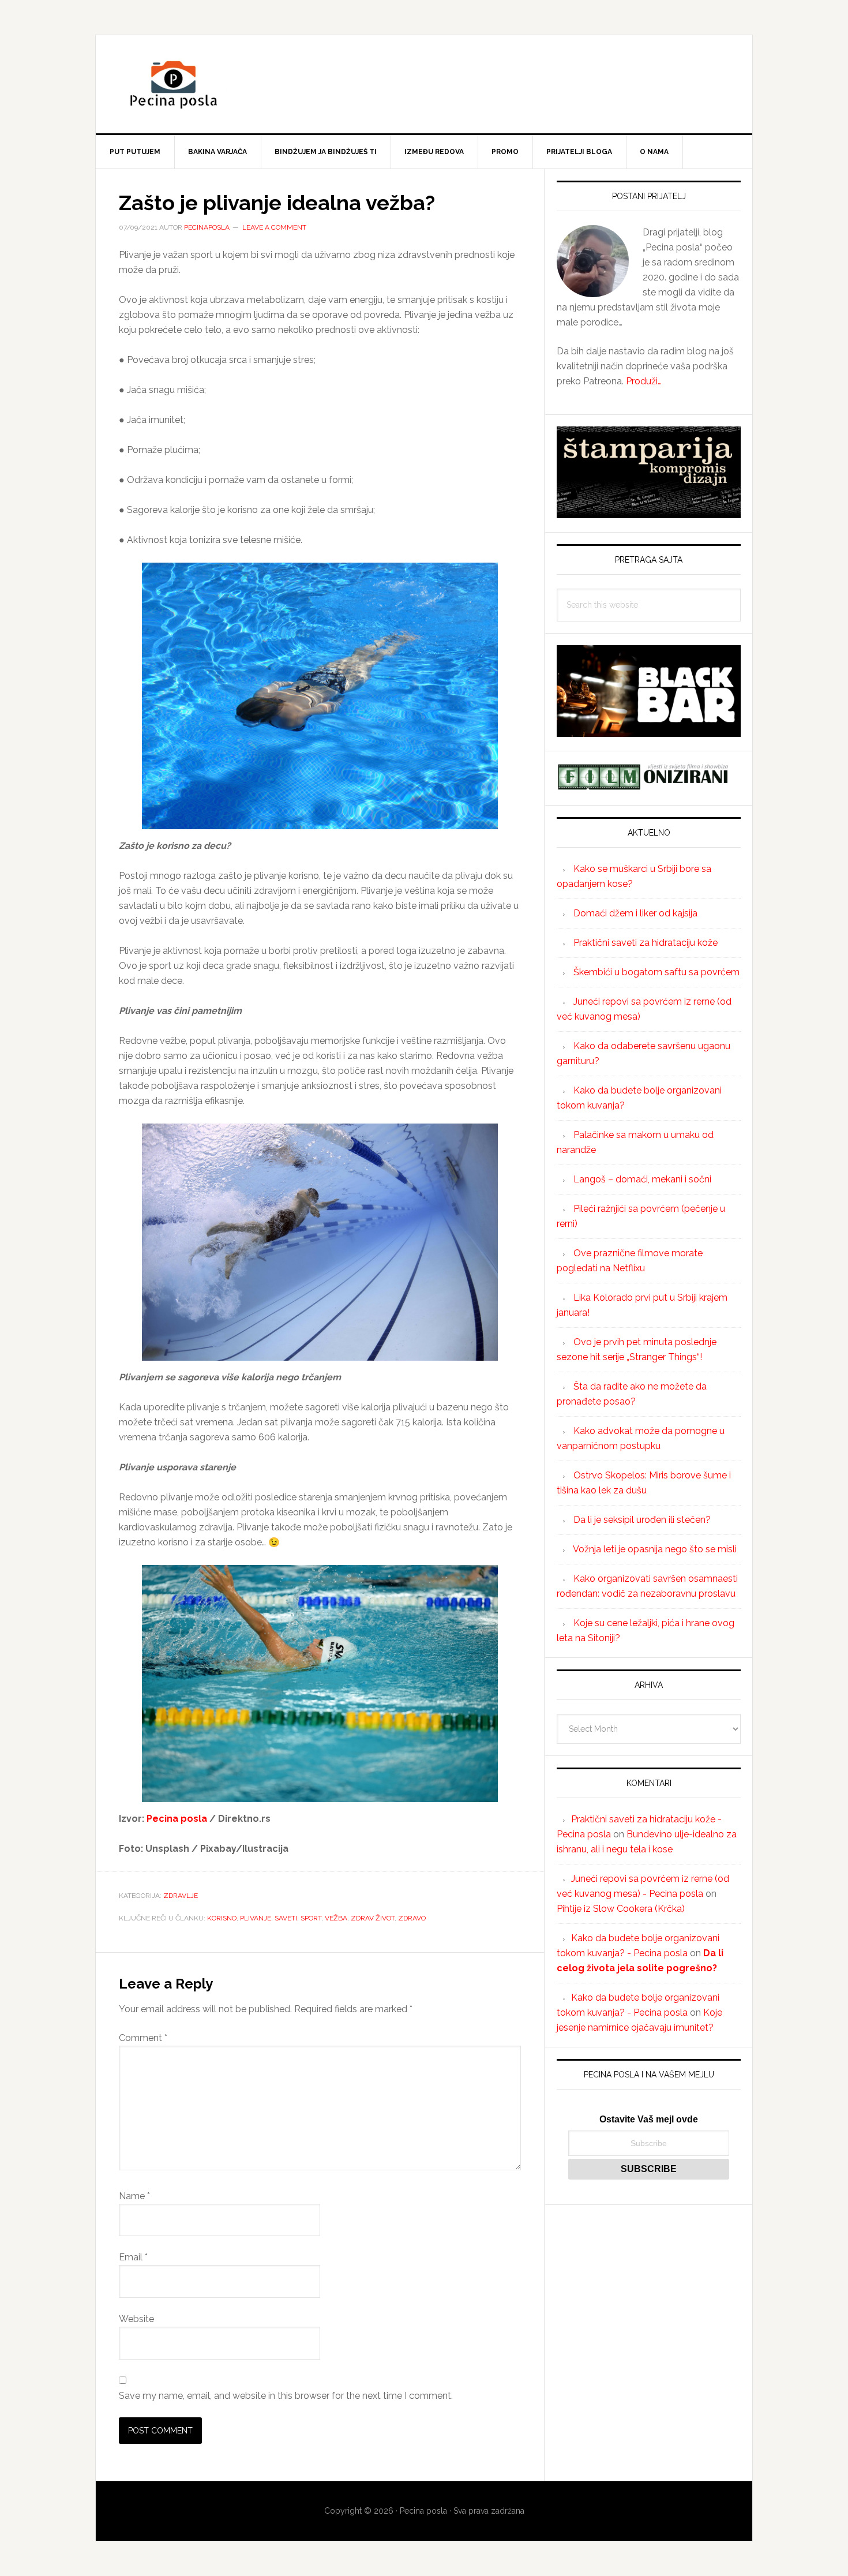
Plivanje (256, 1918)
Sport (311, 1918)
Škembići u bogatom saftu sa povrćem (656, 972)
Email (133, 2257)
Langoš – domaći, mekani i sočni (642, 1179)
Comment (143, 2038)
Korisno (222, 1918)
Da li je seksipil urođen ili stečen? (642, 1520)
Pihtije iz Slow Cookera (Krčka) (621, 1909)
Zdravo (412, 1918)
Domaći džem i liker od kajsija (635, 913)
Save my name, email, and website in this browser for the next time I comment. (286, 2396)
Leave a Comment (274, 227)
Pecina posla (424, 84)
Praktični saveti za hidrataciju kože (646, 943)
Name (134, 2196)
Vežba (336, 1918)
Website (136, 2319)
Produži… (644, 381)
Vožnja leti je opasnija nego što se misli (655, 1549)
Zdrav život (373, 1918)
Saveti (286, 1918)
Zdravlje (181, 1896)
